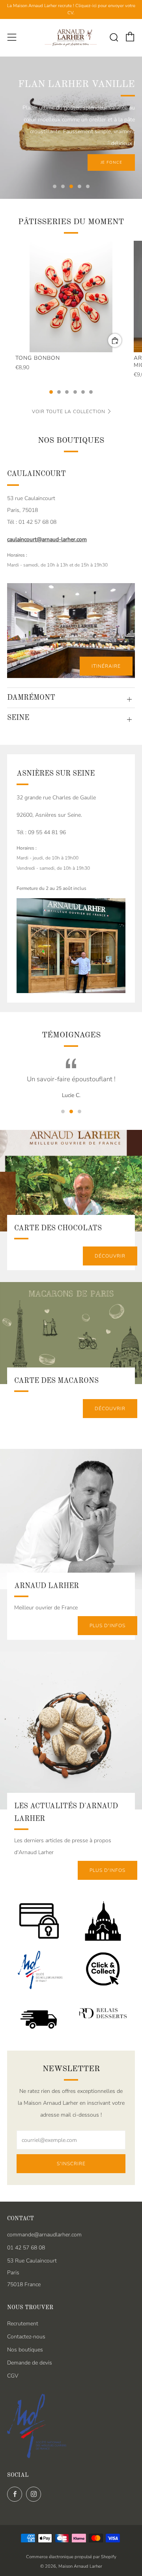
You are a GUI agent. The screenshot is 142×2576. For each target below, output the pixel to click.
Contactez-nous (26, 2337)
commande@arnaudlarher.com (44, 2235)
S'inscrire (71, 2164)
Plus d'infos (107, 1870)
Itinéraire (106, 666)
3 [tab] (71, 186)
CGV (13, 2376)
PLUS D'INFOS (107, 1626)
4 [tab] (79, 186)
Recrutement (23, 2324)
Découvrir (110, 1256)
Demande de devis (30, 2363)
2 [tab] (63, 186)
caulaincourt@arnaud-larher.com (47, 539)
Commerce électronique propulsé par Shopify (71, 2557)
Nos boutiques (25, 2350)
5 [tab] (88, 186)
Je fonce (111, 162)
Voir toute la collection (69, 412)
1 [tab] (55, 186)
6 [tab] (91, 392)
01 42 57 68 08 (26, 2248)
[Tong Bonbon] (71, 297)
